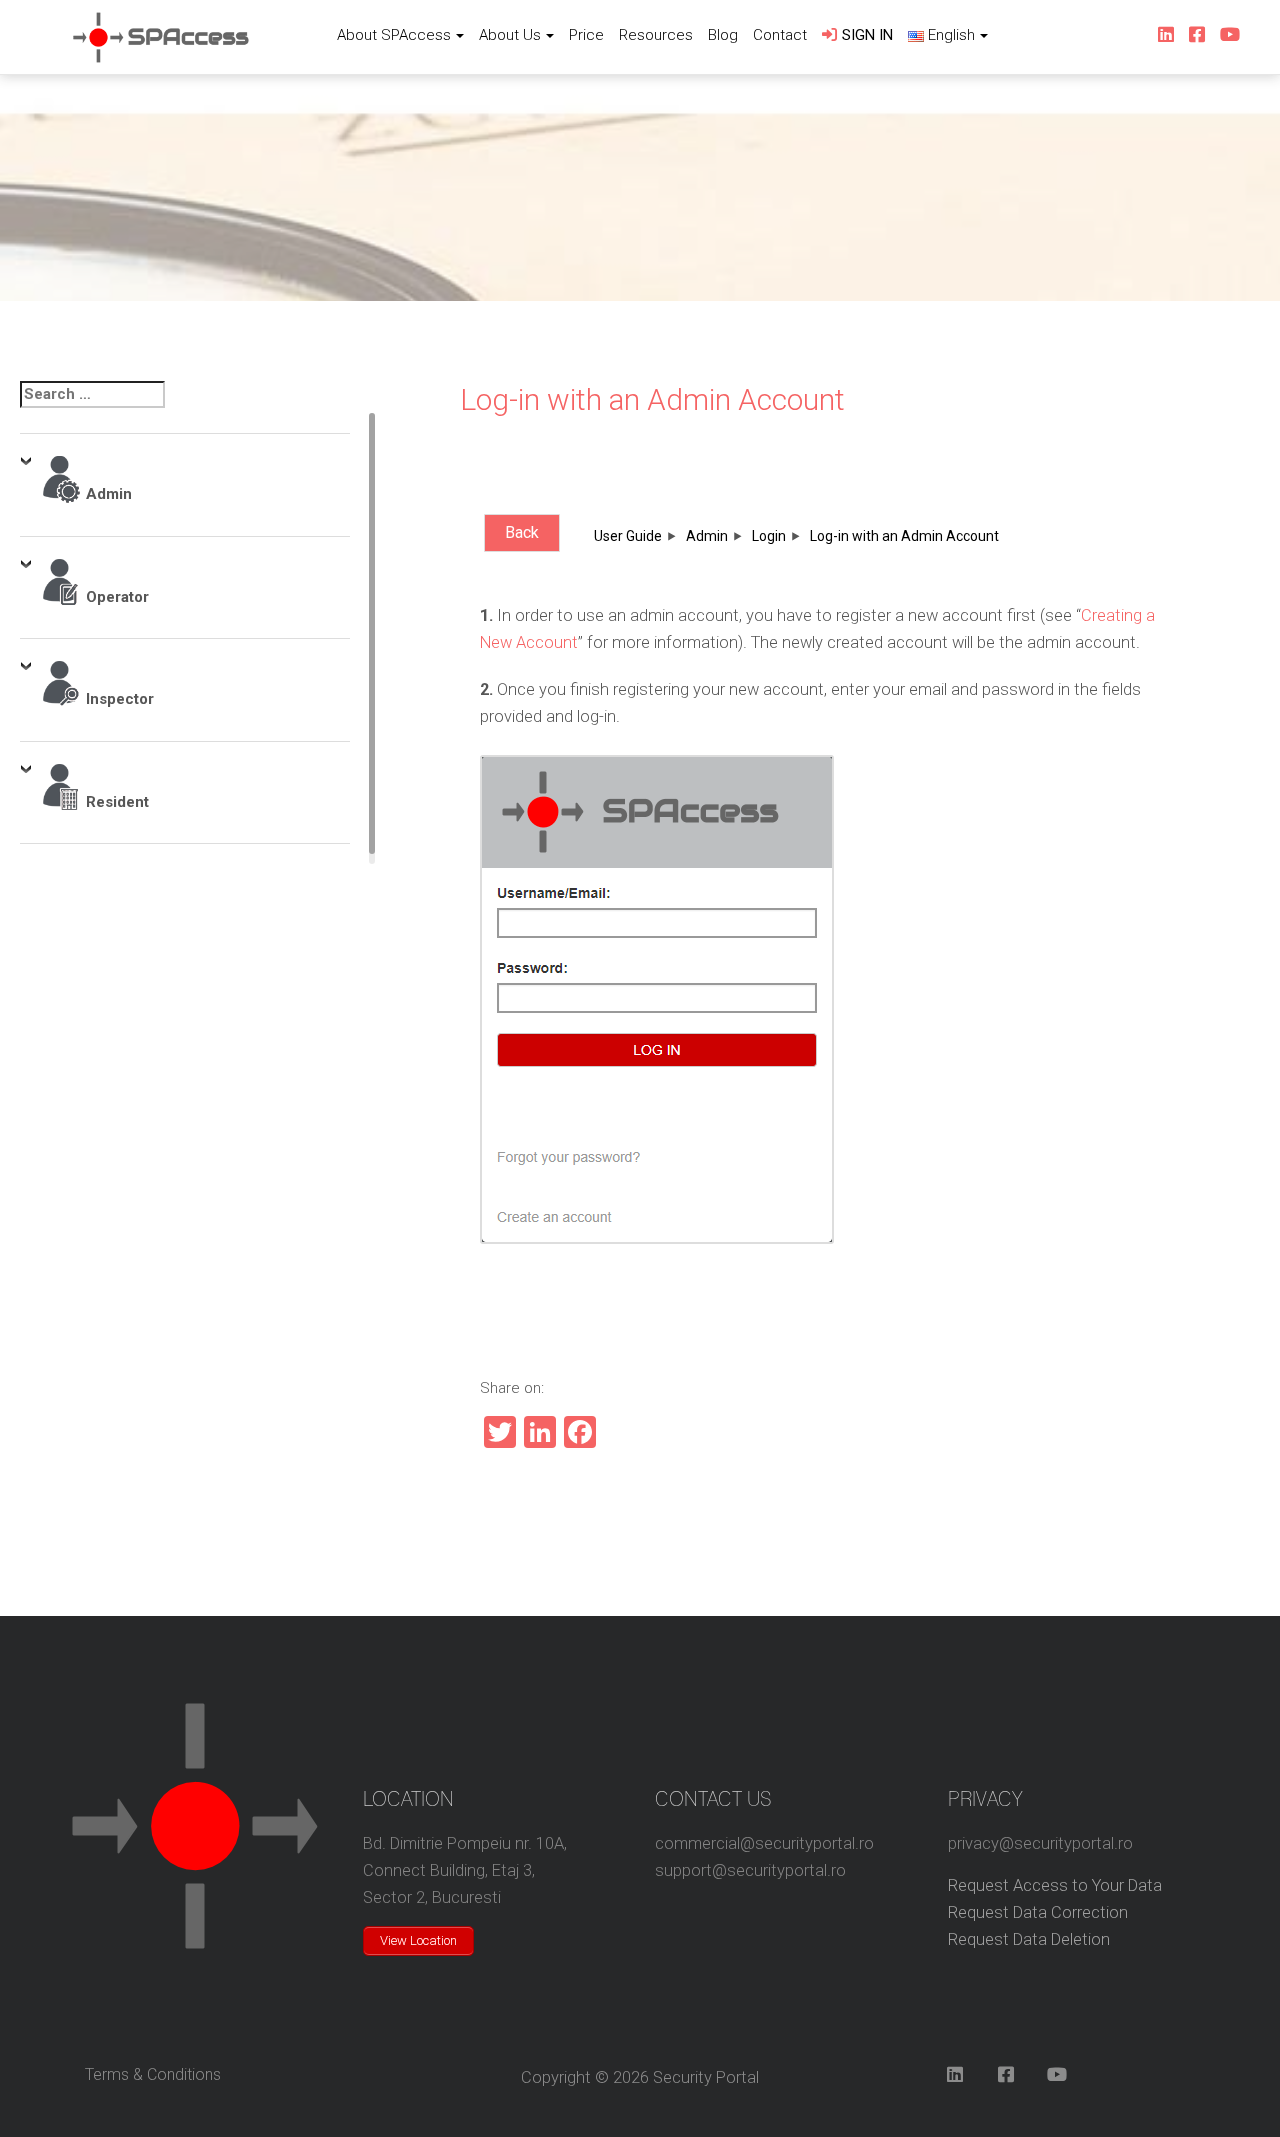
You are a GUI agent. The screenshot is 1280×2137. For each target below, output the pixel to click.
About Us (510, 35)
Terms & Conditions (153, 2074)
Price (586, 35)
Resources (656, 35)
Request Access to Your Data (1055, 1885)
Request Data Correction (1038, 1912)
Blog (723, 35)
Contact (780, 35)
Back (522, 532)
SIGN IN (867, 35)
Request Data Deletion (1029, 1939)
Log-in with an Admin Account (652, 399)
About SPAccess (394, 35)
